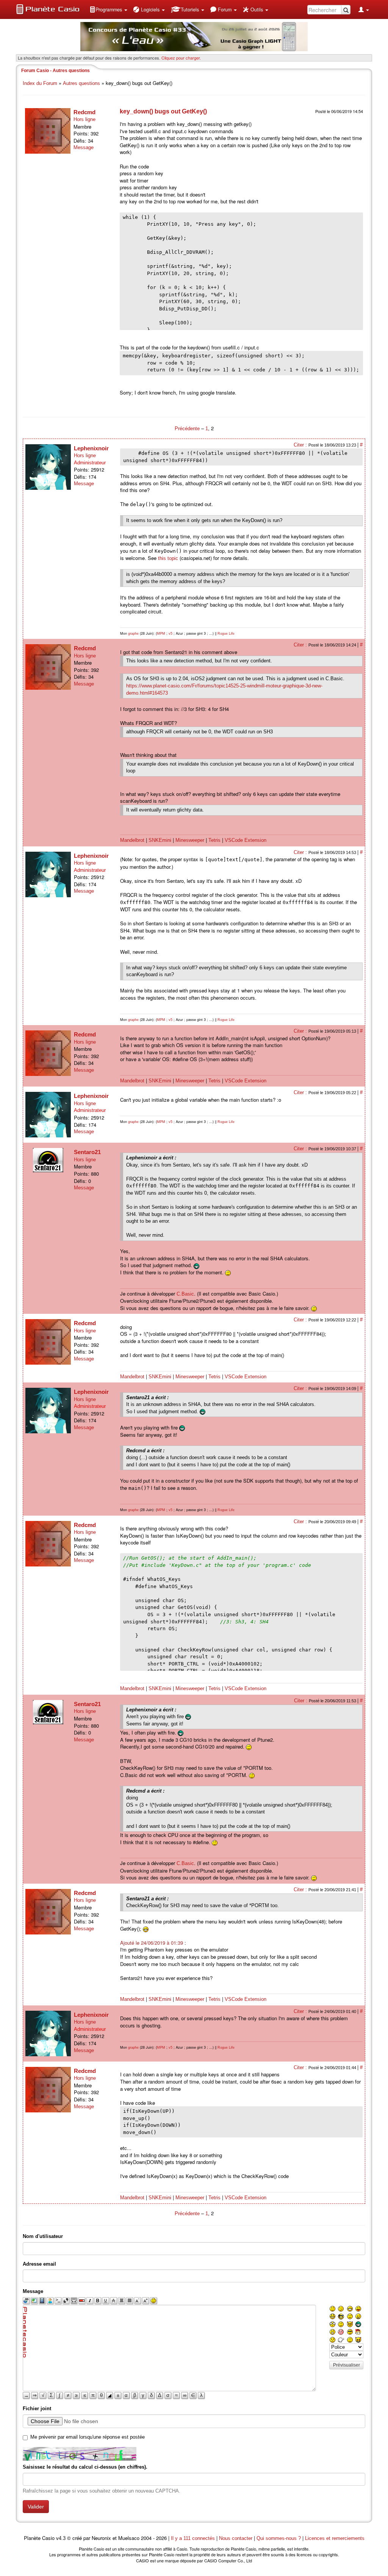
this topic (168, 558)
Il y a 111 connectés (194, 2538)
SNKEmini (160, 840)
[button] (108, 9)
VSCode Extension (246, 840)
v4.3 (61, 2538)
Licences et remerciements (335, 2538)
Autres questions (81, 83)
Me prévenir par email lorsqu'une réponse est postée (88, 2437)
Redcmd (84, 112)
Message (84, 147)
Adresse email (39, 2264)
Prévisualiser (347, 2365)
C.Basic (185, 1294)
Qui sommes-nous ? (279, 2538)
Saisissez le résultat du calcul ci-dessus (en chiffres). (85, 2467)
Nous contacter (236, 2538)
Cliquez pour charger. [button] (181, 58)
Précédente (188, 429)
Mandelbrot (132, 840)
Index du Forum (40, 83)
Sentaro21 (87, 1152)
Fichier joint (37, 2409)
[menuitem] (108, 9)
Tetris (214, 840)
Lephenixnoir (91, 448)
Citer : (301, 445)
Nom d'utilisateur (43, 2236)
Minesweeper (190, 840)
